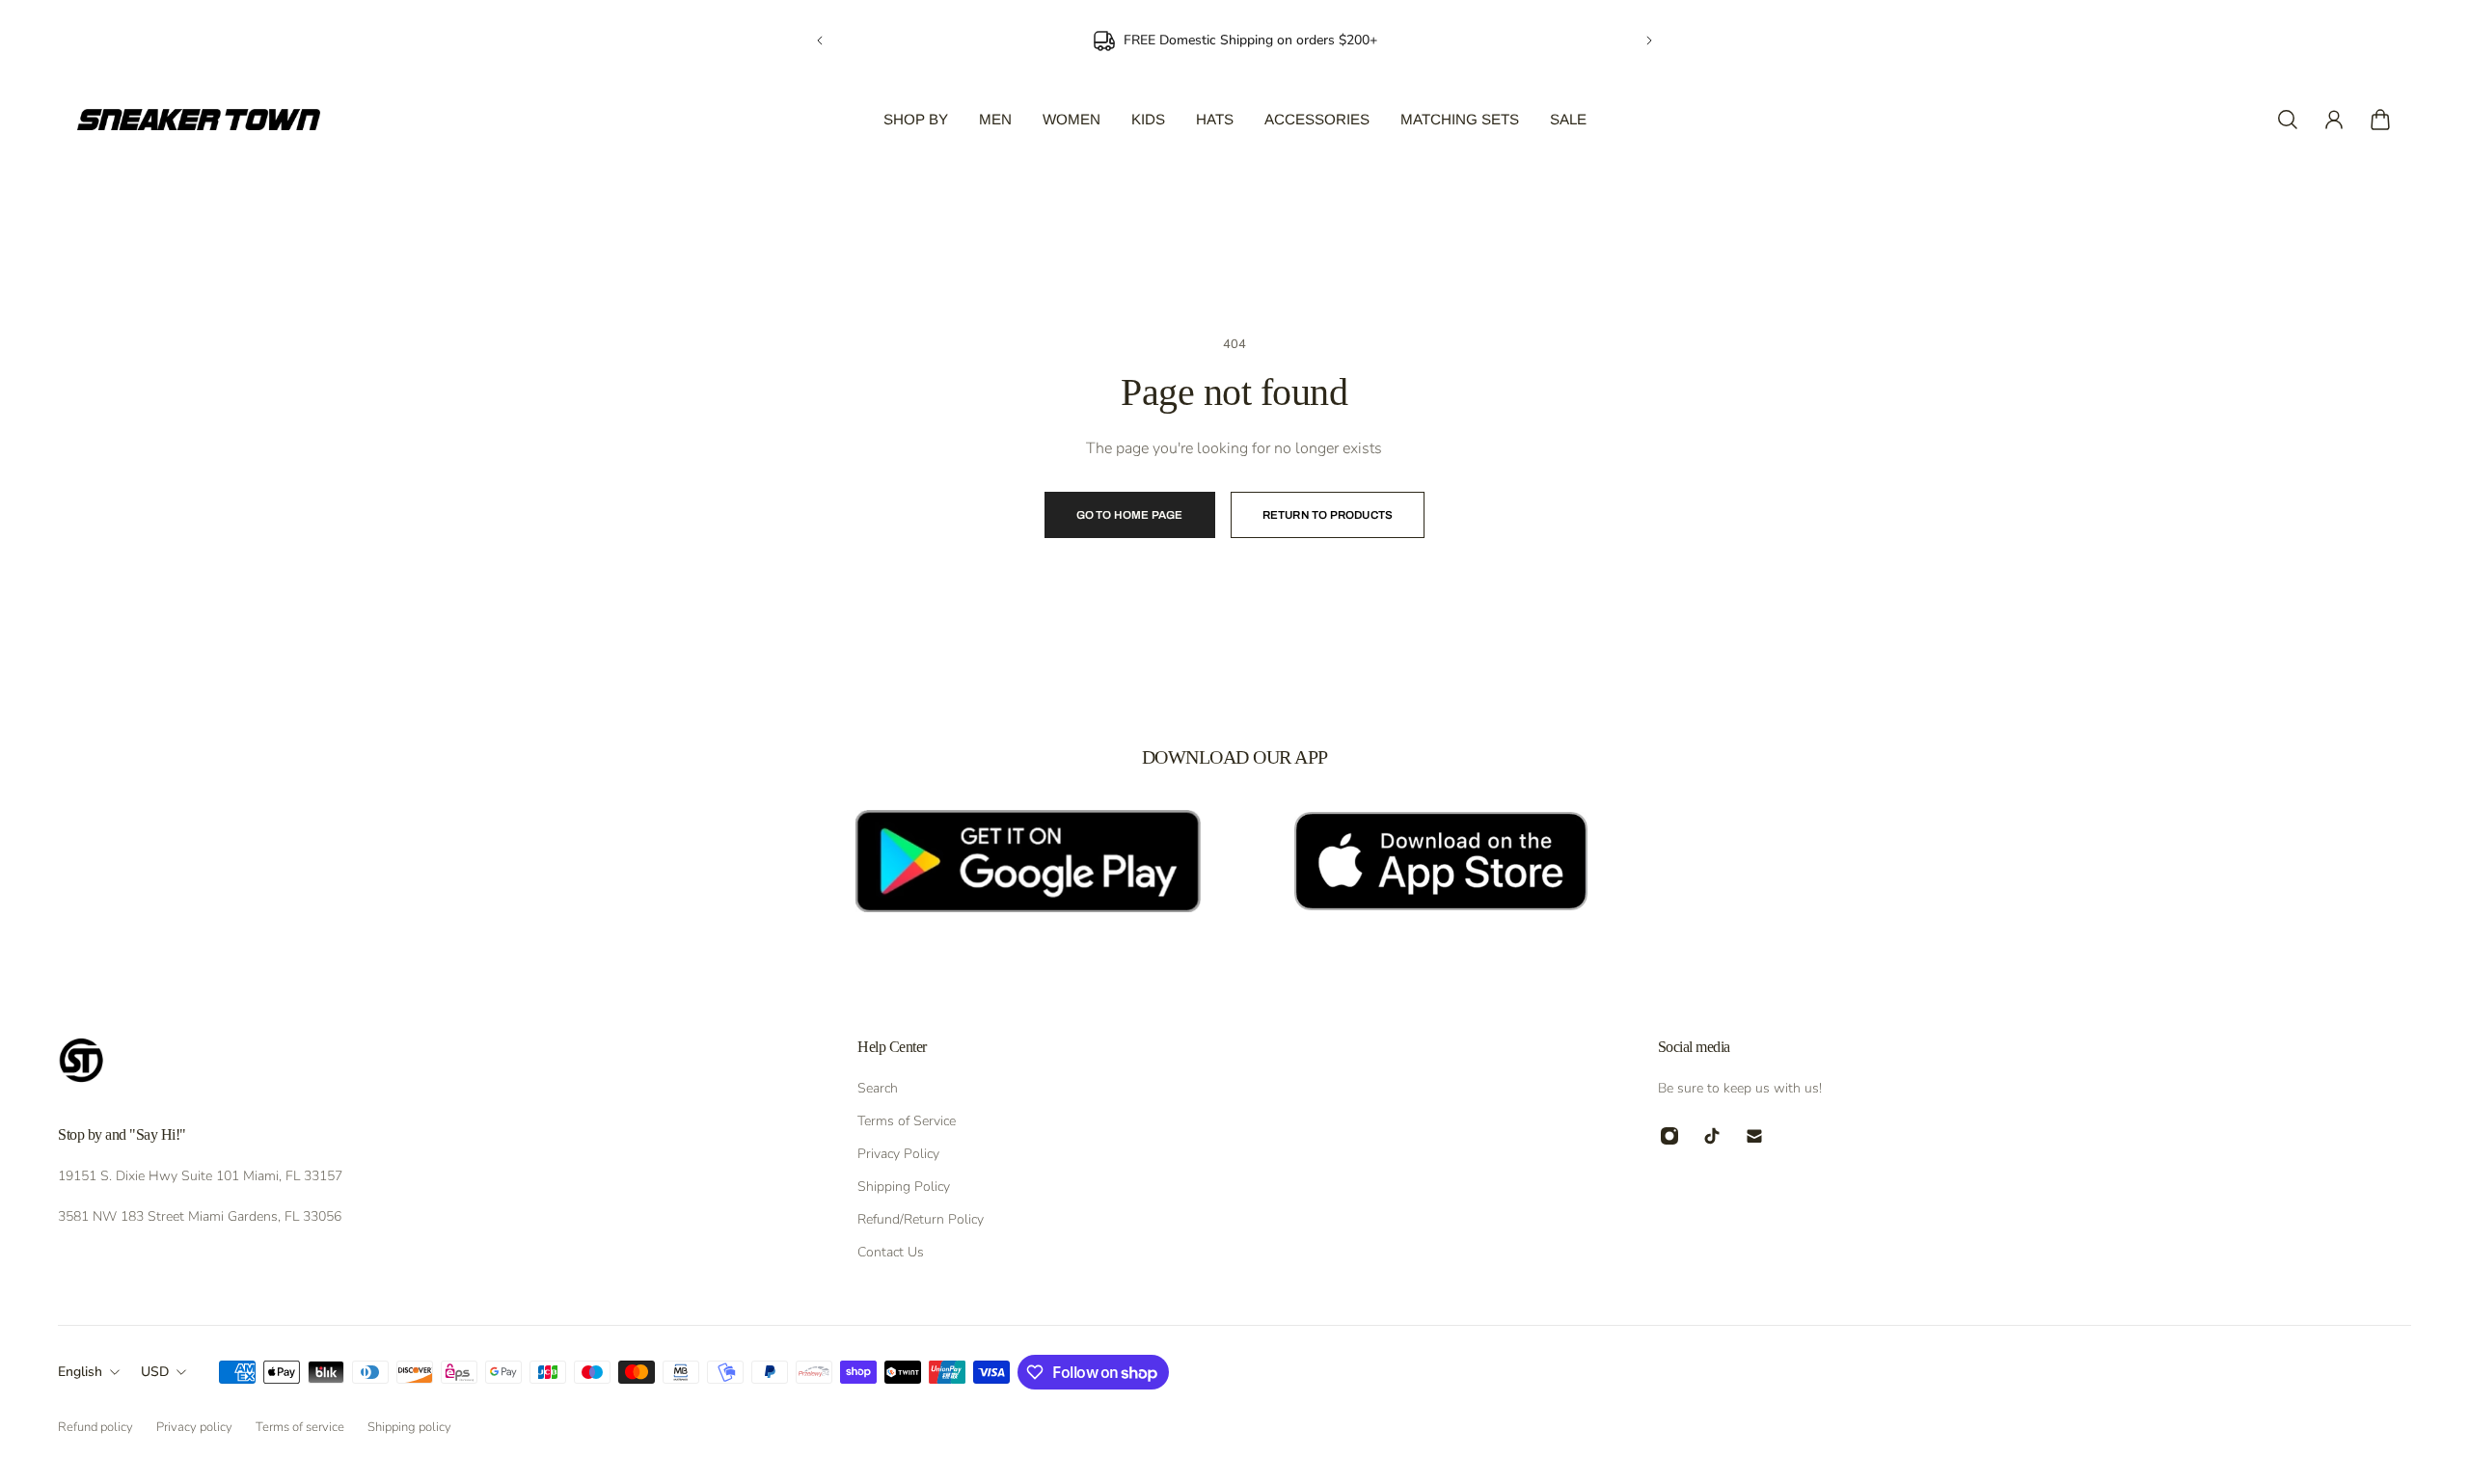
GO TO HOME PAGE (1130, 515)
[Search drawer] (2288, 120)
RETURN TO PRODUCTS (1328, 515)
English (80, 1372)
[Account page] (2334, 120)
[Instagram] (1669, 1136)
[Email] (1754, 1136)
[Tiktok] (1712, 1136)
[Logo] (199, 120)
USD (155, 1372)
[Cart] (2380, 120)
